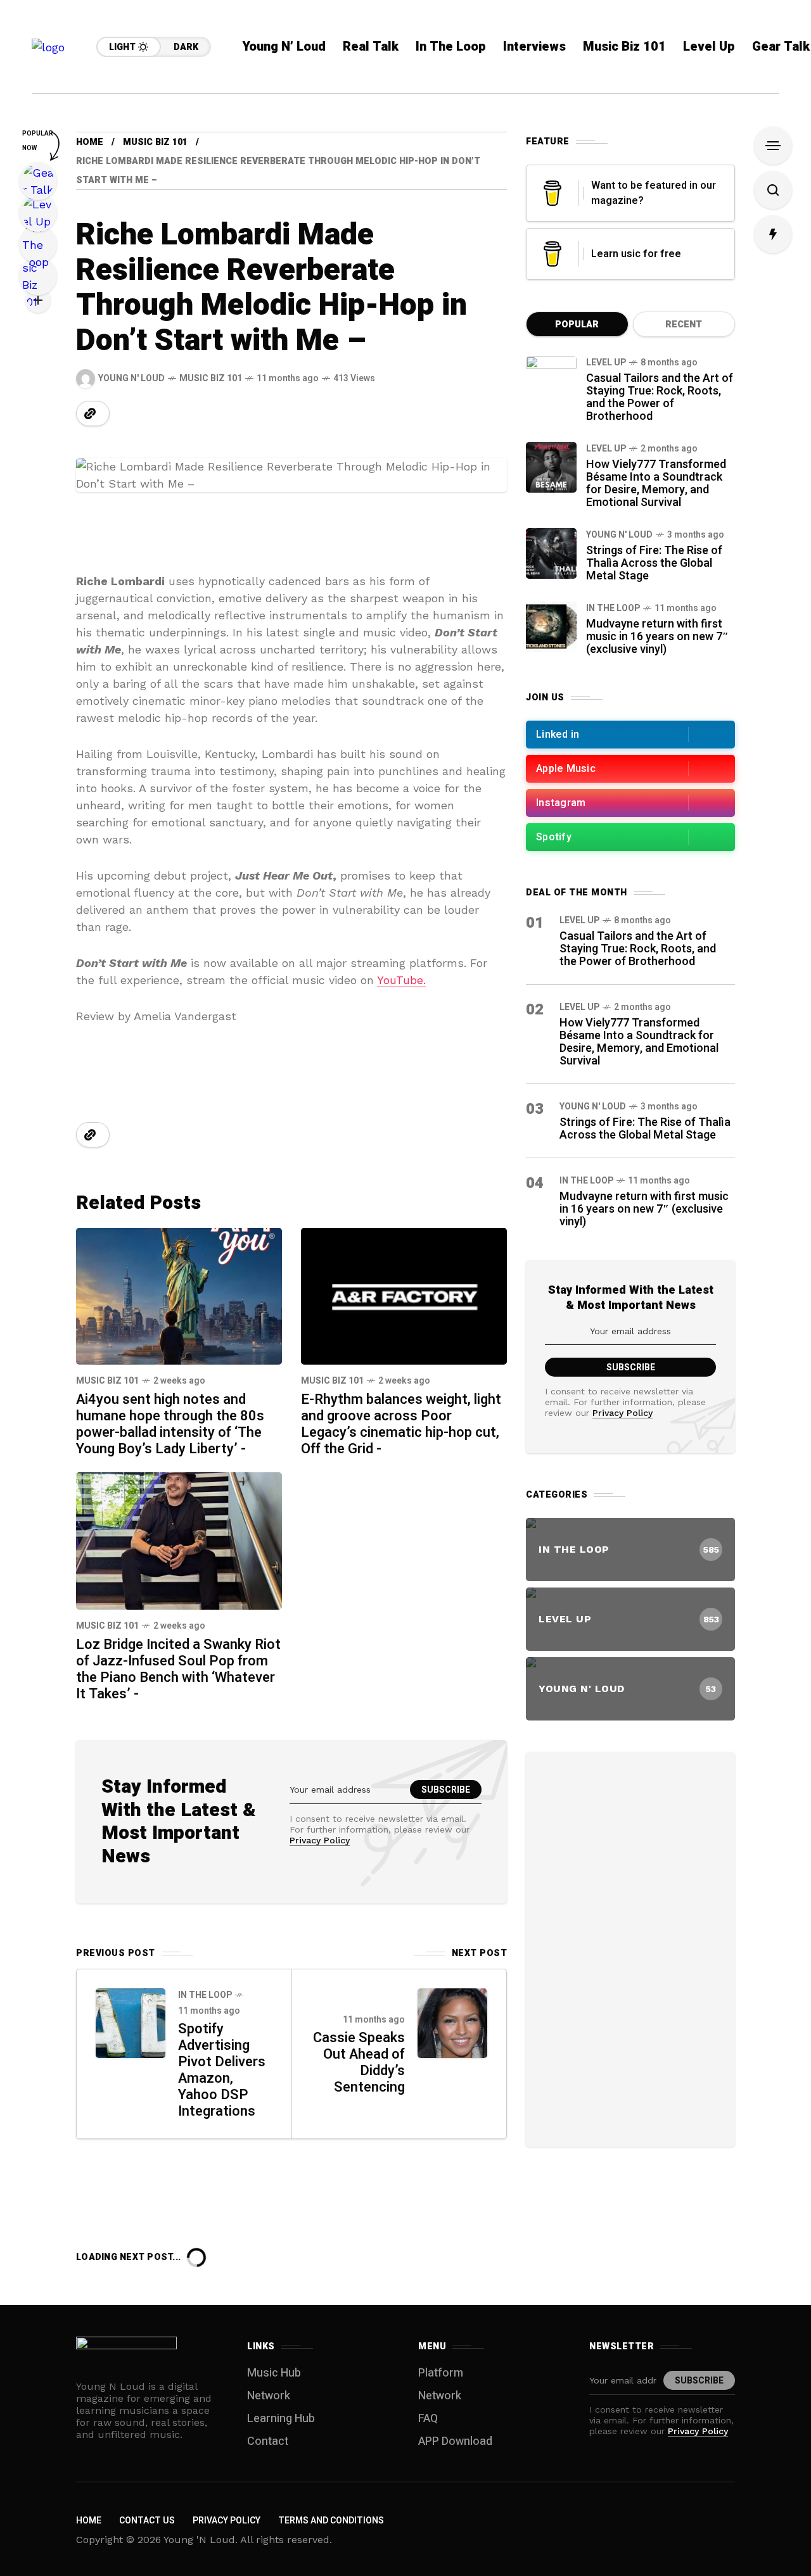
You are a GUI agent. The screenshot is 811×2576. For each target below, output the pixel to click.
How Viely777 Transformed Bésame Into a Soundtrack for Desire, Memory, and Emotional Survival (656, 483)
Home (90, 142)
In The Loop (205, 1995)
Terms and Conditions (331, 2521)
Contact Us (147, 2521)
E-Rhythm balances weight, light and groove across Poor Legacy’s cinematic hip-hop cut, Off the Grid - (401, 1424)
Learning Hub (281, 2419)
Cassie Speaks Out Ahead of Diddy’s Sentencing (359, 2062)
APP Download (455, 2441)
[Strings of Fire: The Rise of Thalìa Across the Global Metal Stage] (551, 553)
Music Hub (274, 2373)
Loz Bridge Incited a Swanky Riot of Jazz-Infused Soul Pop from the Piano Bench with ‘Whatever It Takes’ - (178, 1669)
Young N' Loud (619, 535)
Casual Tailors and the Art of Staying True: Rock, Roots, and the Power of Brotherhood (660, 397)
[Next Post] (452, 2023)
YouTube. (401, 980)
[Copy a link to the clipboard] (90, 414)
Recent (684, 325)
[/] (630, 735)
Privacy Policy (320, 1840)
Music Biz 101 (155, 142)
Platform (441, 2373)
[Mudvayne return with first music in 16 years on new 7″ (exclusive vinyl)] (551, 627)
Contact (268, 2441)
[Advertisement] (630, 1947)
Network (269, 2396)
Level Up (606, 363)
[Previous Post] (131, 2023)
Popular (577, 325)
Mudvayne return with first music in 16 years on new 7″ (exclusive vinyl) (657, 637)
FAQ (428, 2419)
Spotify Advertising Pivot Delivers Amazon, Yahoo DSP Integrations (222, 2070)
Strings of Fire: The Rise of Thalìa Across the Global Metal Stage (654, 563)
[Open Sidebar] (773, 146)
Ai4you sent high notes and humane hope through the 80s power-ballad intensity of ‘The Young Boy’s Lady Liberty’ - (170, 1424)
